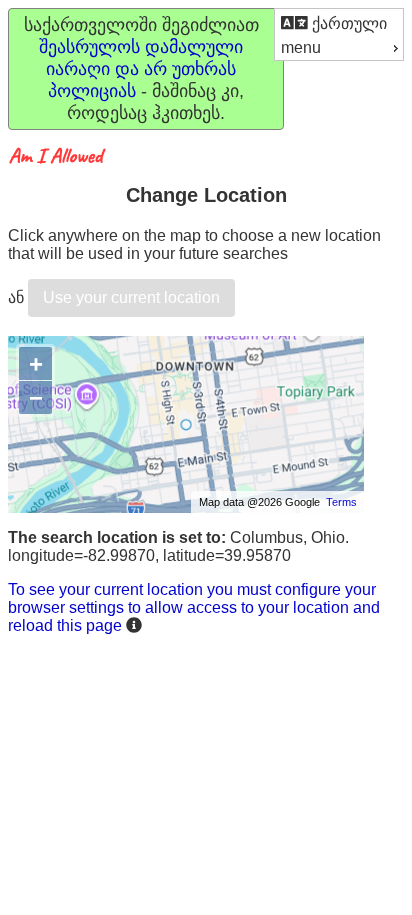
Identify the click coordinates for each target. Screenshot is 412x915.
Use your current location (131, 297)
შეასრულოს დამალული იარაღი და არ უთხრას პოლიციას (141, 69)
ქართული (347, 23)
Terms (341, 502)
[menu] (339, 34)
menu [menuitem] (301, 47)
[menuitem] (339, 22)
